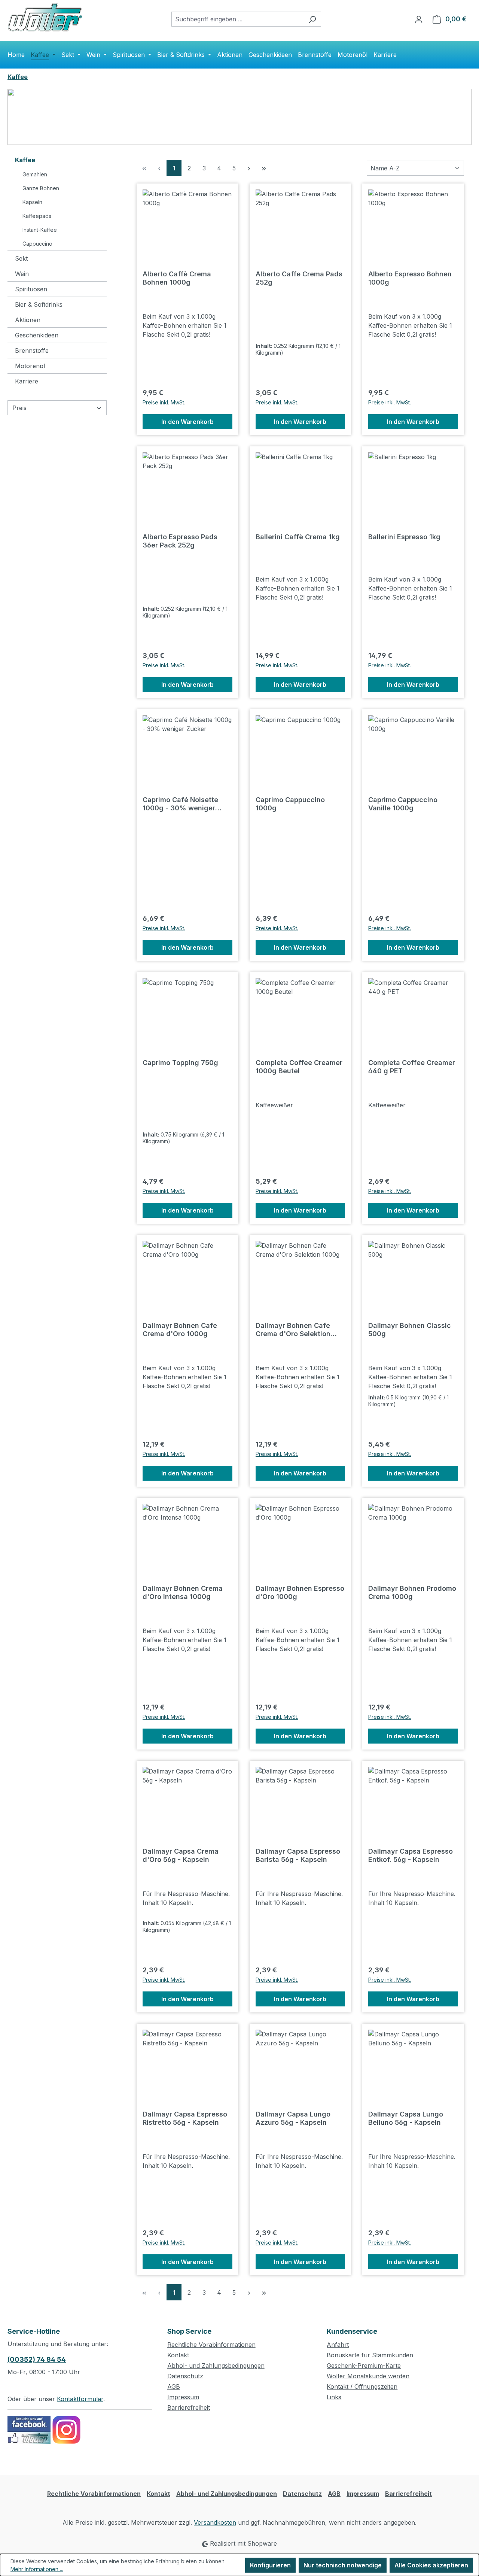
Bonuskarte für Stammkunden (370, 2355)
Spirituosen (31, 289)
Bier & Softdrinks (39, 304)
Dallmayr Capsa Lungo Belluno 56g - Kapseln (406, 2118)
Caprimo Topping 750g (180, 1063)
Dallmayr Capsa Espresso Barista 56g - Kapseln (298, 1855)
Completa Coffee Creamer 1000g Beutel (299, 1067)
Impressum (183, 2397)
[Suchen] (312, 19)
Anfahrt (338, 2345)
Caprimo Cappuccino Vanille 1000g (403, 804)
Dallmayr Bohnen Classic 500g (410, 1330)
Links (334, 2397)
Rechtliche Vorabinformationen (211, 2345)
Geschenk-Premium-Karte (364, 2366)
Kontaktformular (80, 2399)
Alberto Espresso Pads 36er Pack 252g (180, 541)
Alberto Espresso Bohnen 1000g (410, 278)
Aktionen (28, 320)
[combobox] (238, 19)
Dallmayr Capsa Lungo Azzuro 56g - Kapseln (293, 2118)
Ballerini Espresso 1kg (404, 537)
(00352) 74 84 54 (37, 2359)
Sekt (21, 258)
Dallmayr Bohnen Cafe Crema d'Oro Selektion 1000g (293, 1330)
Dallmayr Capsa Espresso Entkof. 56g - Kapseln (411, 1855)
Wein (22, 274)
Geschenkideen (37, 335)
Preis (19, 408)
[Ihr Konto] (419, 19)
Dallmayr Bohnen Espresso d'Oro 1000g (300, 1592)
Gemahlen (35, 174)
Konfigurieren (270, 2565)
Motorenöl (30, 366)
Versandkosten (215, 2522)
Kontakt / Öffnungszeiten (362, 2387)
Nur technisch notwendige (343, 2565)
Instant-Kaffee (40, 230)
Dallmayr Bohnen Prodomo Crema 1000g (412, 1592)
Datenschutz (185, 2376)
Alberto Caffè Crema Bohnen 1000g (177, 278)
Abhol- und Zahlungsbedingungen (216, 2366)
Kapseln (32, 202)
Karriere (27, 381)
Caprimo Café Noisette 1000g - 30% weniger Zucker (180, 804)
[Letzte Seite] (264, 168)
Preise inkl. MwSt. (164, 402)
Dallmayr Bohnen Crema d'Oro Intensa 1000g (183, 1592)
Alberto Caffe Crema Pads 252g (299, 278)
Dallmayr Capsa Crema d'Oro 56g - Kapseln (181, 1855)
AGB (174, 2387)
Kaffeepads (37, 216)
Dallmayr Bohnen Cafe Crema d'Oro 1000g (180, 1330)
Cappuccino (37, 244)
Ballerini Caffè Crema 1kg (298, 537)
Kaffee (25, 160)
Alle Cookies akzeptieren (431, 2565)
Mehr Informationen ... (37, 2569)
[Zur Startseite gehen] (45, 17)
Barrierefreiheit (189, 2407)
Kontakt (178, 2355)
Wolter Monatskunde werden (368, 2376)
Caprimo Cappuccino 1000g (290, 804)
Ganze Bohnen (41, 188)
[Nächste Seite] (249, 168)
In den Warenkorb (187, 422)
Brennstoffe (32, 351)
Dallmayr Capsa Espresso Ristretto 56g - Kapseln (185, 2118)
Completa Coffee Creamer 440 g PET (412, 1067)
